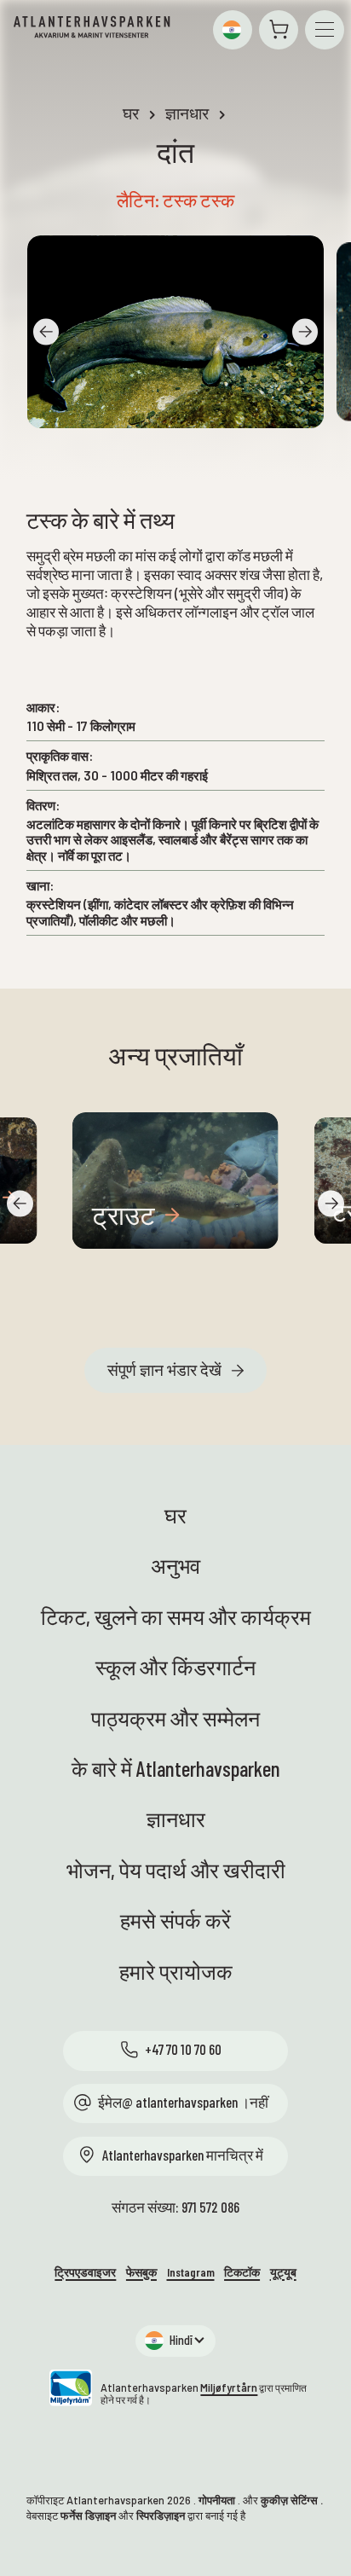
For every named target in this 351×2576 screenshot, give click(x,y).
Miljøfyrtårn (229, 2387)
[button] (233, 30)
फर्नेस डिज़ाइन (88, 2515)
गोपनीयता (217, 2500)
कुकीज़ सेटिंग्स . (292, 2500)
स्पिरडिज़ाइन (161, 2515)
